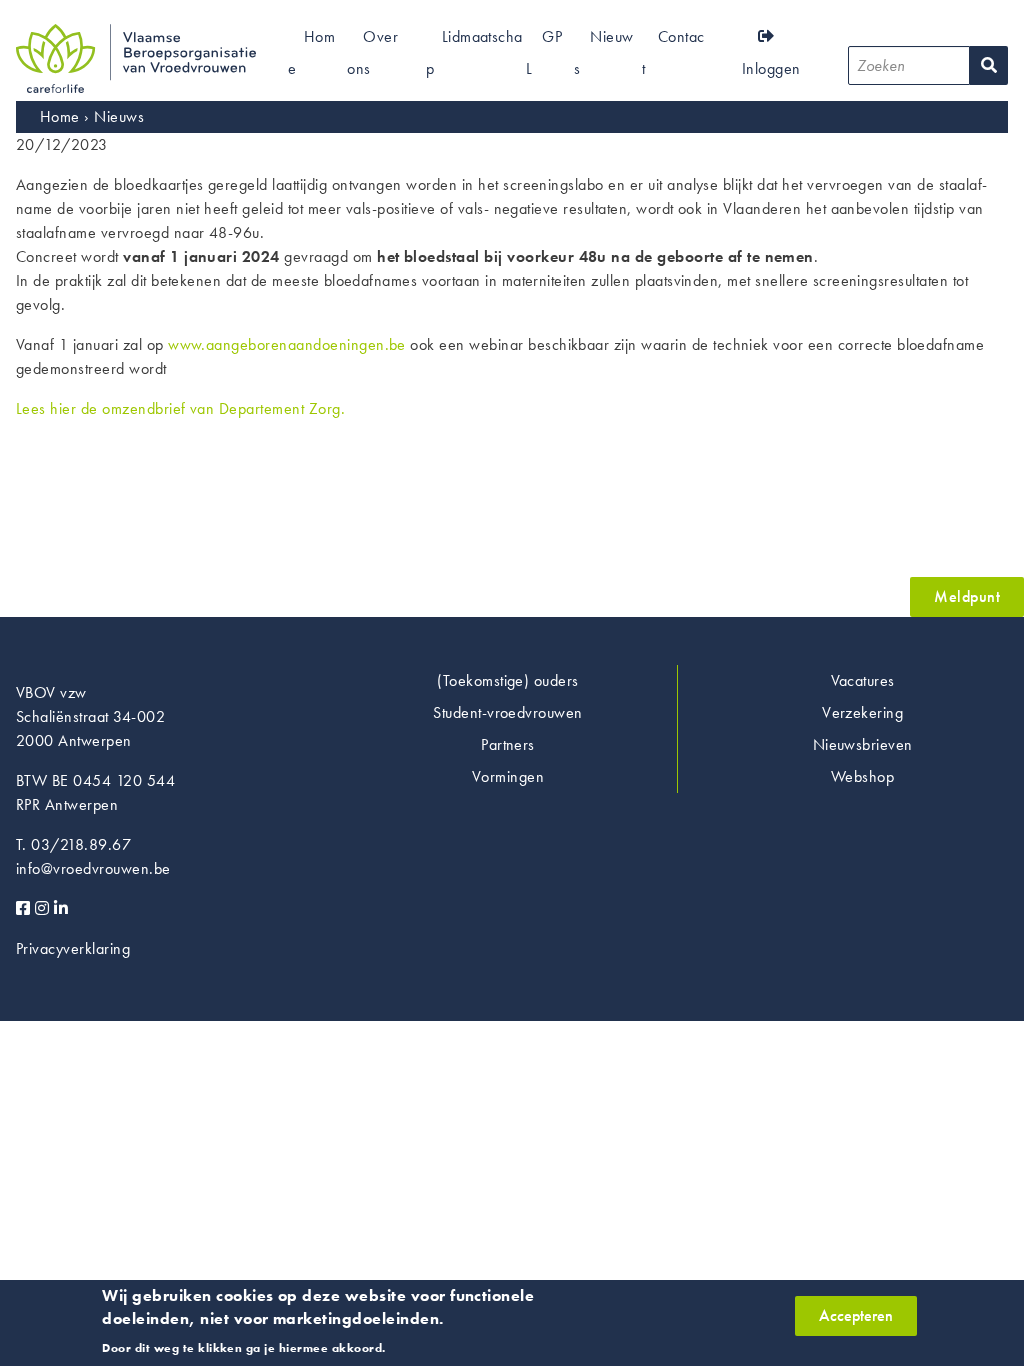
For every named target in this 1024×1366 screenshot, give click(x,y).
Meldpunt (967, 596)
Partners (508, 744)
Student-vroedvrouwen (508, 712)
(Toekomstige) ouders (508, 680)
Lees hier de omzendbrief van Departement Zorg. (180, 408)
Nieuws (119, 116)
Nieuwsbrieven (863, 744)
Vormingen (508, 776)
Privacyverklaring (73, 948)
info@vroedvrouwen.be (93, 868)
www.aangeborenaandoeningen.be (287, 344)
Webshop (862, 776)
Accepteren (856, 1315)
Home (60, 116)
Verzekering (862, 712)
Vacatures (863, 680)
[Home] (136, 35)
